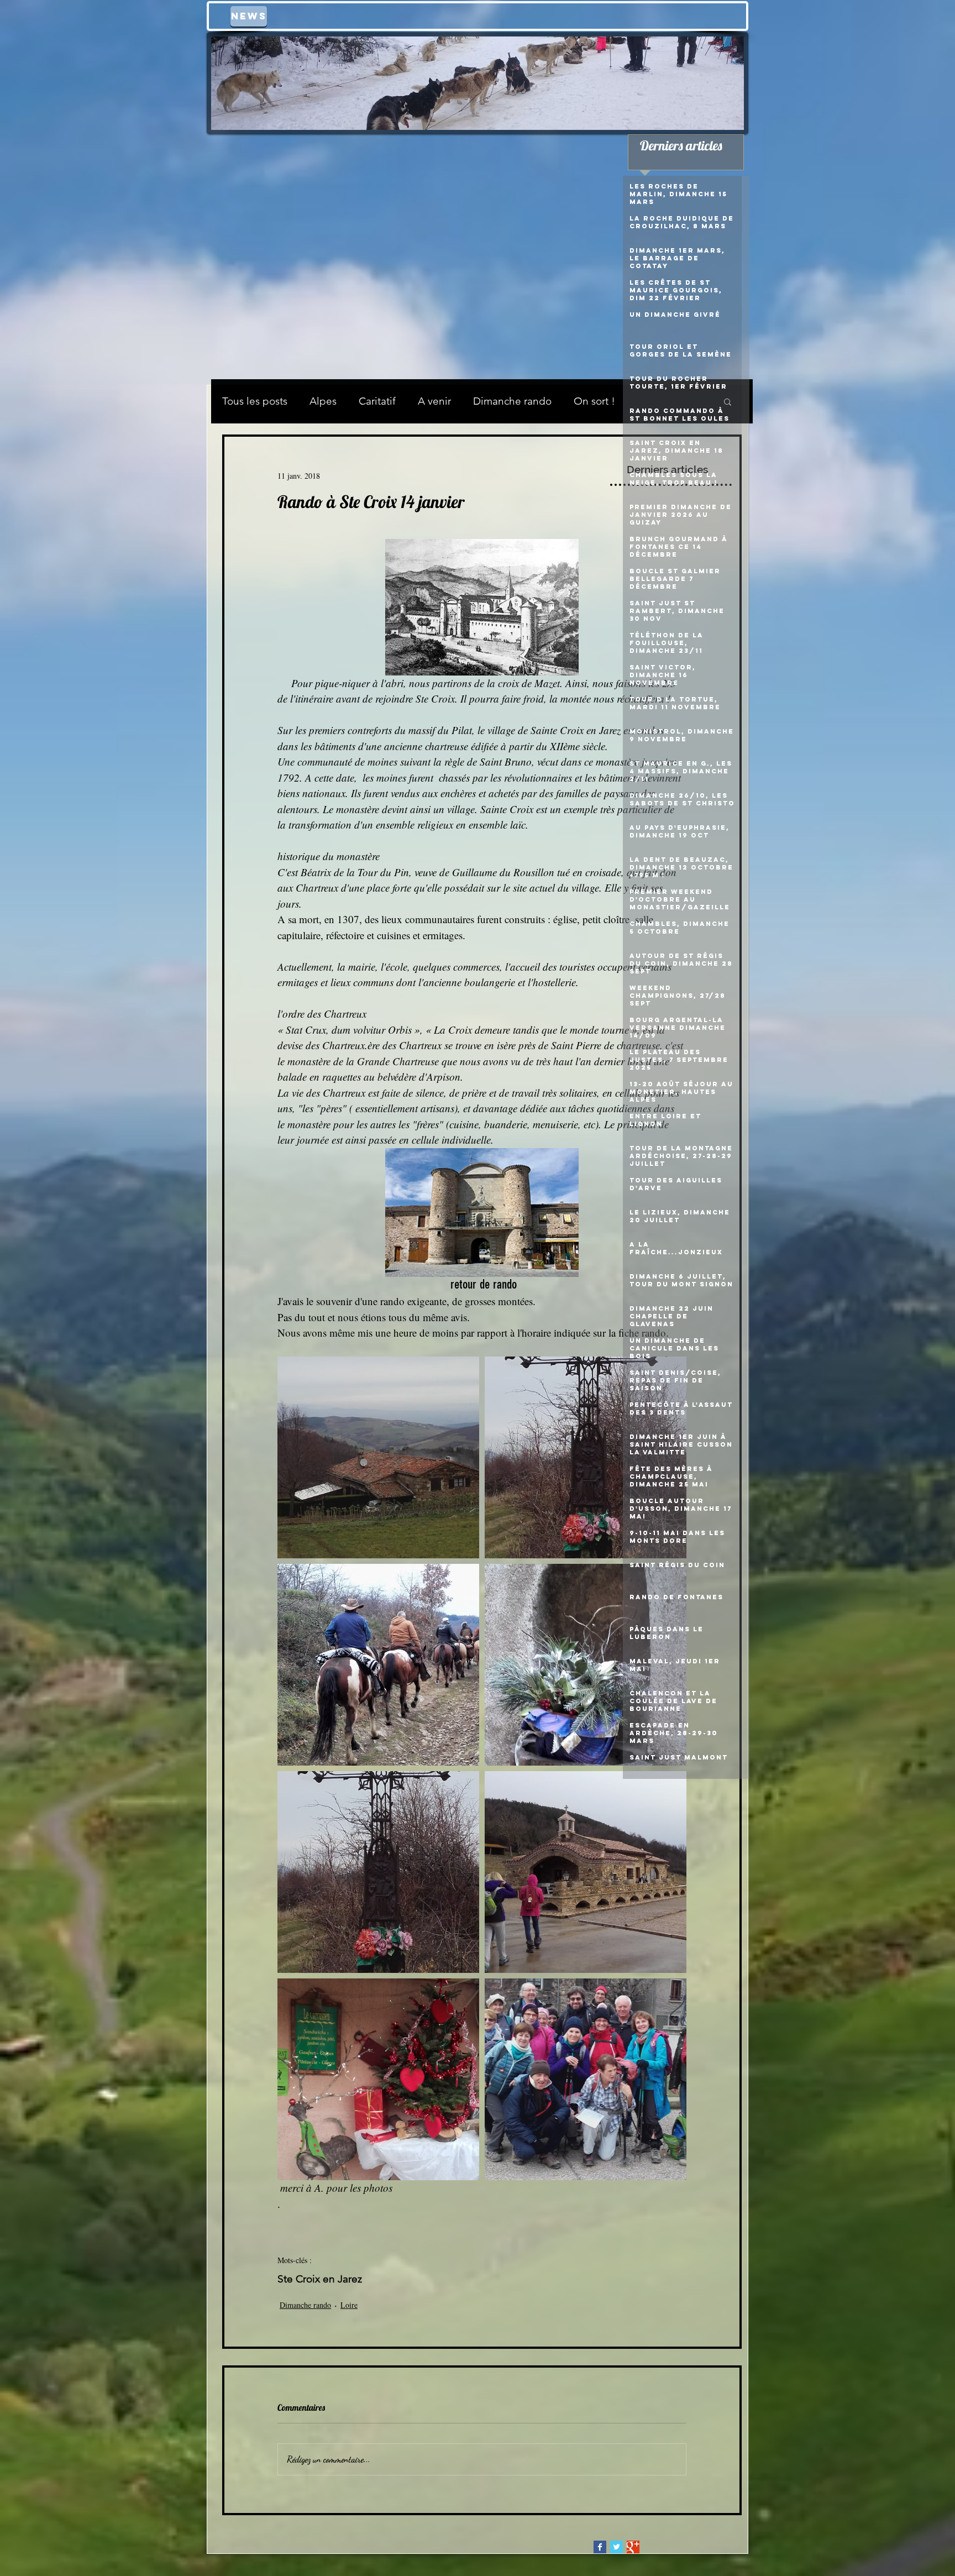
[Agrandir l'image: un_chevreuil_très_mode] (378, 2079)
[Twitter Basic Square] (616, 2547)
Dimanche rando (512, 401)
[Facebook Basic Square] (600, 2547)
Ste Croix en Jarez (320, 2279)
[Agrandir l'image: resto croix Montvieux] (586, 1872)
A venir (434, 401)
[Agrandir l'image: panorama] (378, 1457)
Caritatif (377, 401)
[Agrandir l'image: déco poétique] (586, 1665)
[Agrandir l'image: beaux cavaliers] (378, 1665)
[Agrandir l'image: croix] (586, 1457)
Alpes (323, 401)
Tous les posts (255, 401)
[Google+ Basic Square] (633, 2547)
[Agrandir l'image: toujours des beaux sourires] (586, 2079)
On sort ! (594, 401)
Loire (349, 2305)
